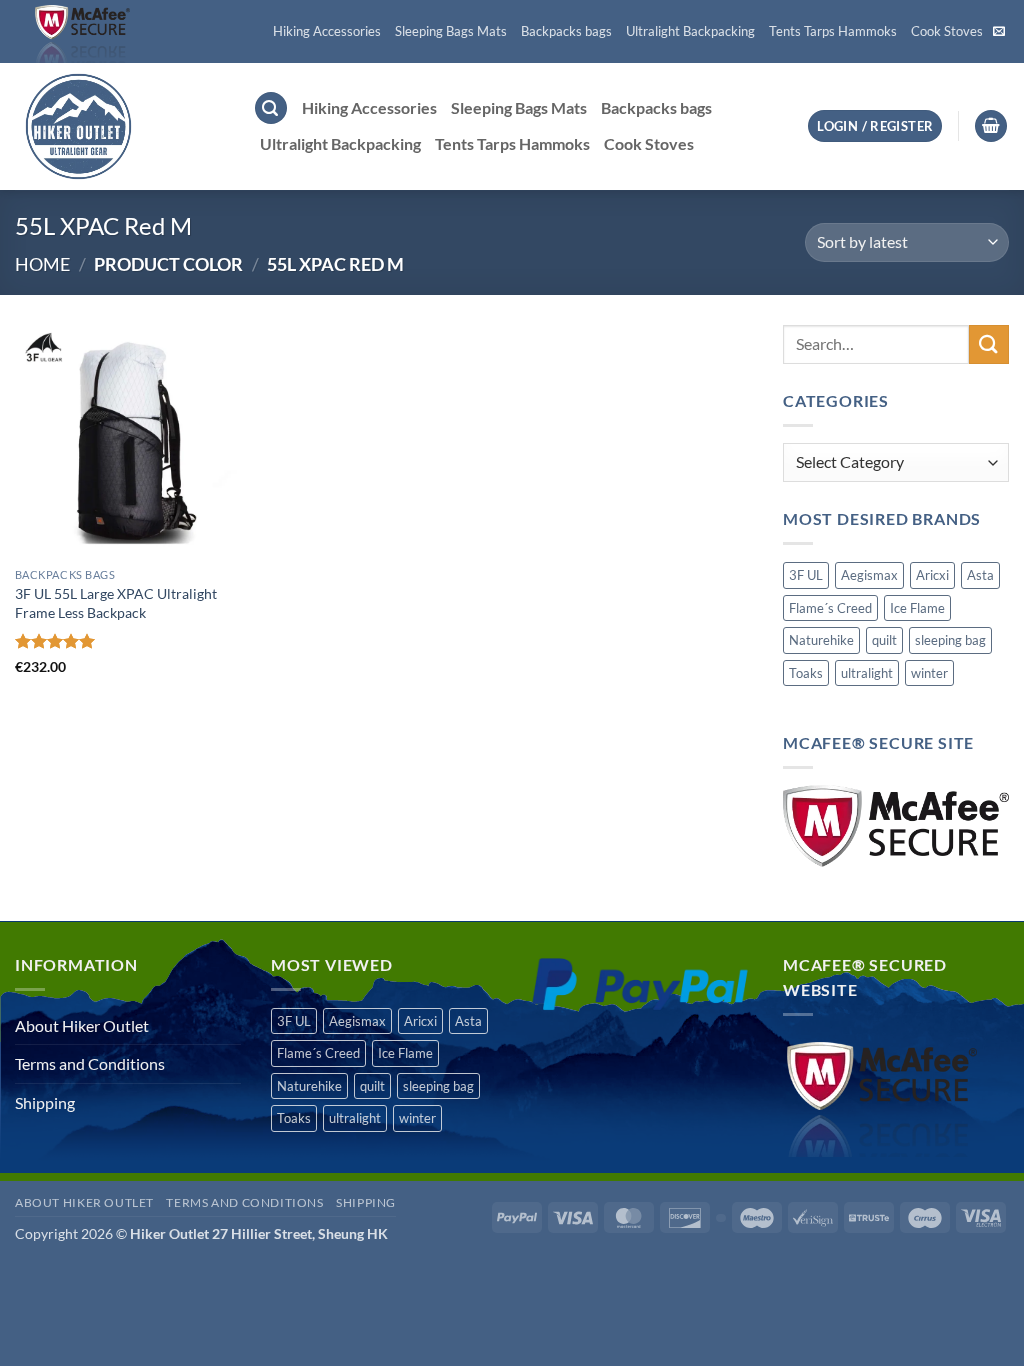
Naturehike (821, 640)
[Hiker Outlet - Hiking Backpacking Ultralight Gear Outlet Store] (119, 126)
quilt (884, 640)
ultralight (867, 673)
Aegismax (869, 575)
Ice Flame (917, 608)
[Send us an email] (999, 32)
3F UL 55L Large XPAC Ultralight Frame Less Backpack (116, 603)
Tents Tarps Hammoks (833, 31)
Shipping (45, 1102)
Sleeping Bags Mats (451, 31)
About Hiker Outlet (82, 1025)
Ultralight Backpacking (690, 31)
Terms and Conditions (90, 1063)
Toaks (806, 673)
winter (929, 673)
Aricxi (932, 575)
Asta (980, 575)
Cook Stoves (947, 31)
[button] (271, 108)
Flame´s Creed (830, 608)
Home (42, 264)
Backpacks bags (566, 31)
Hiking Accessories (327, 31)
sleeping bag (950, 640)
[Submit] (989, 344)
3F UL (806, 575)
